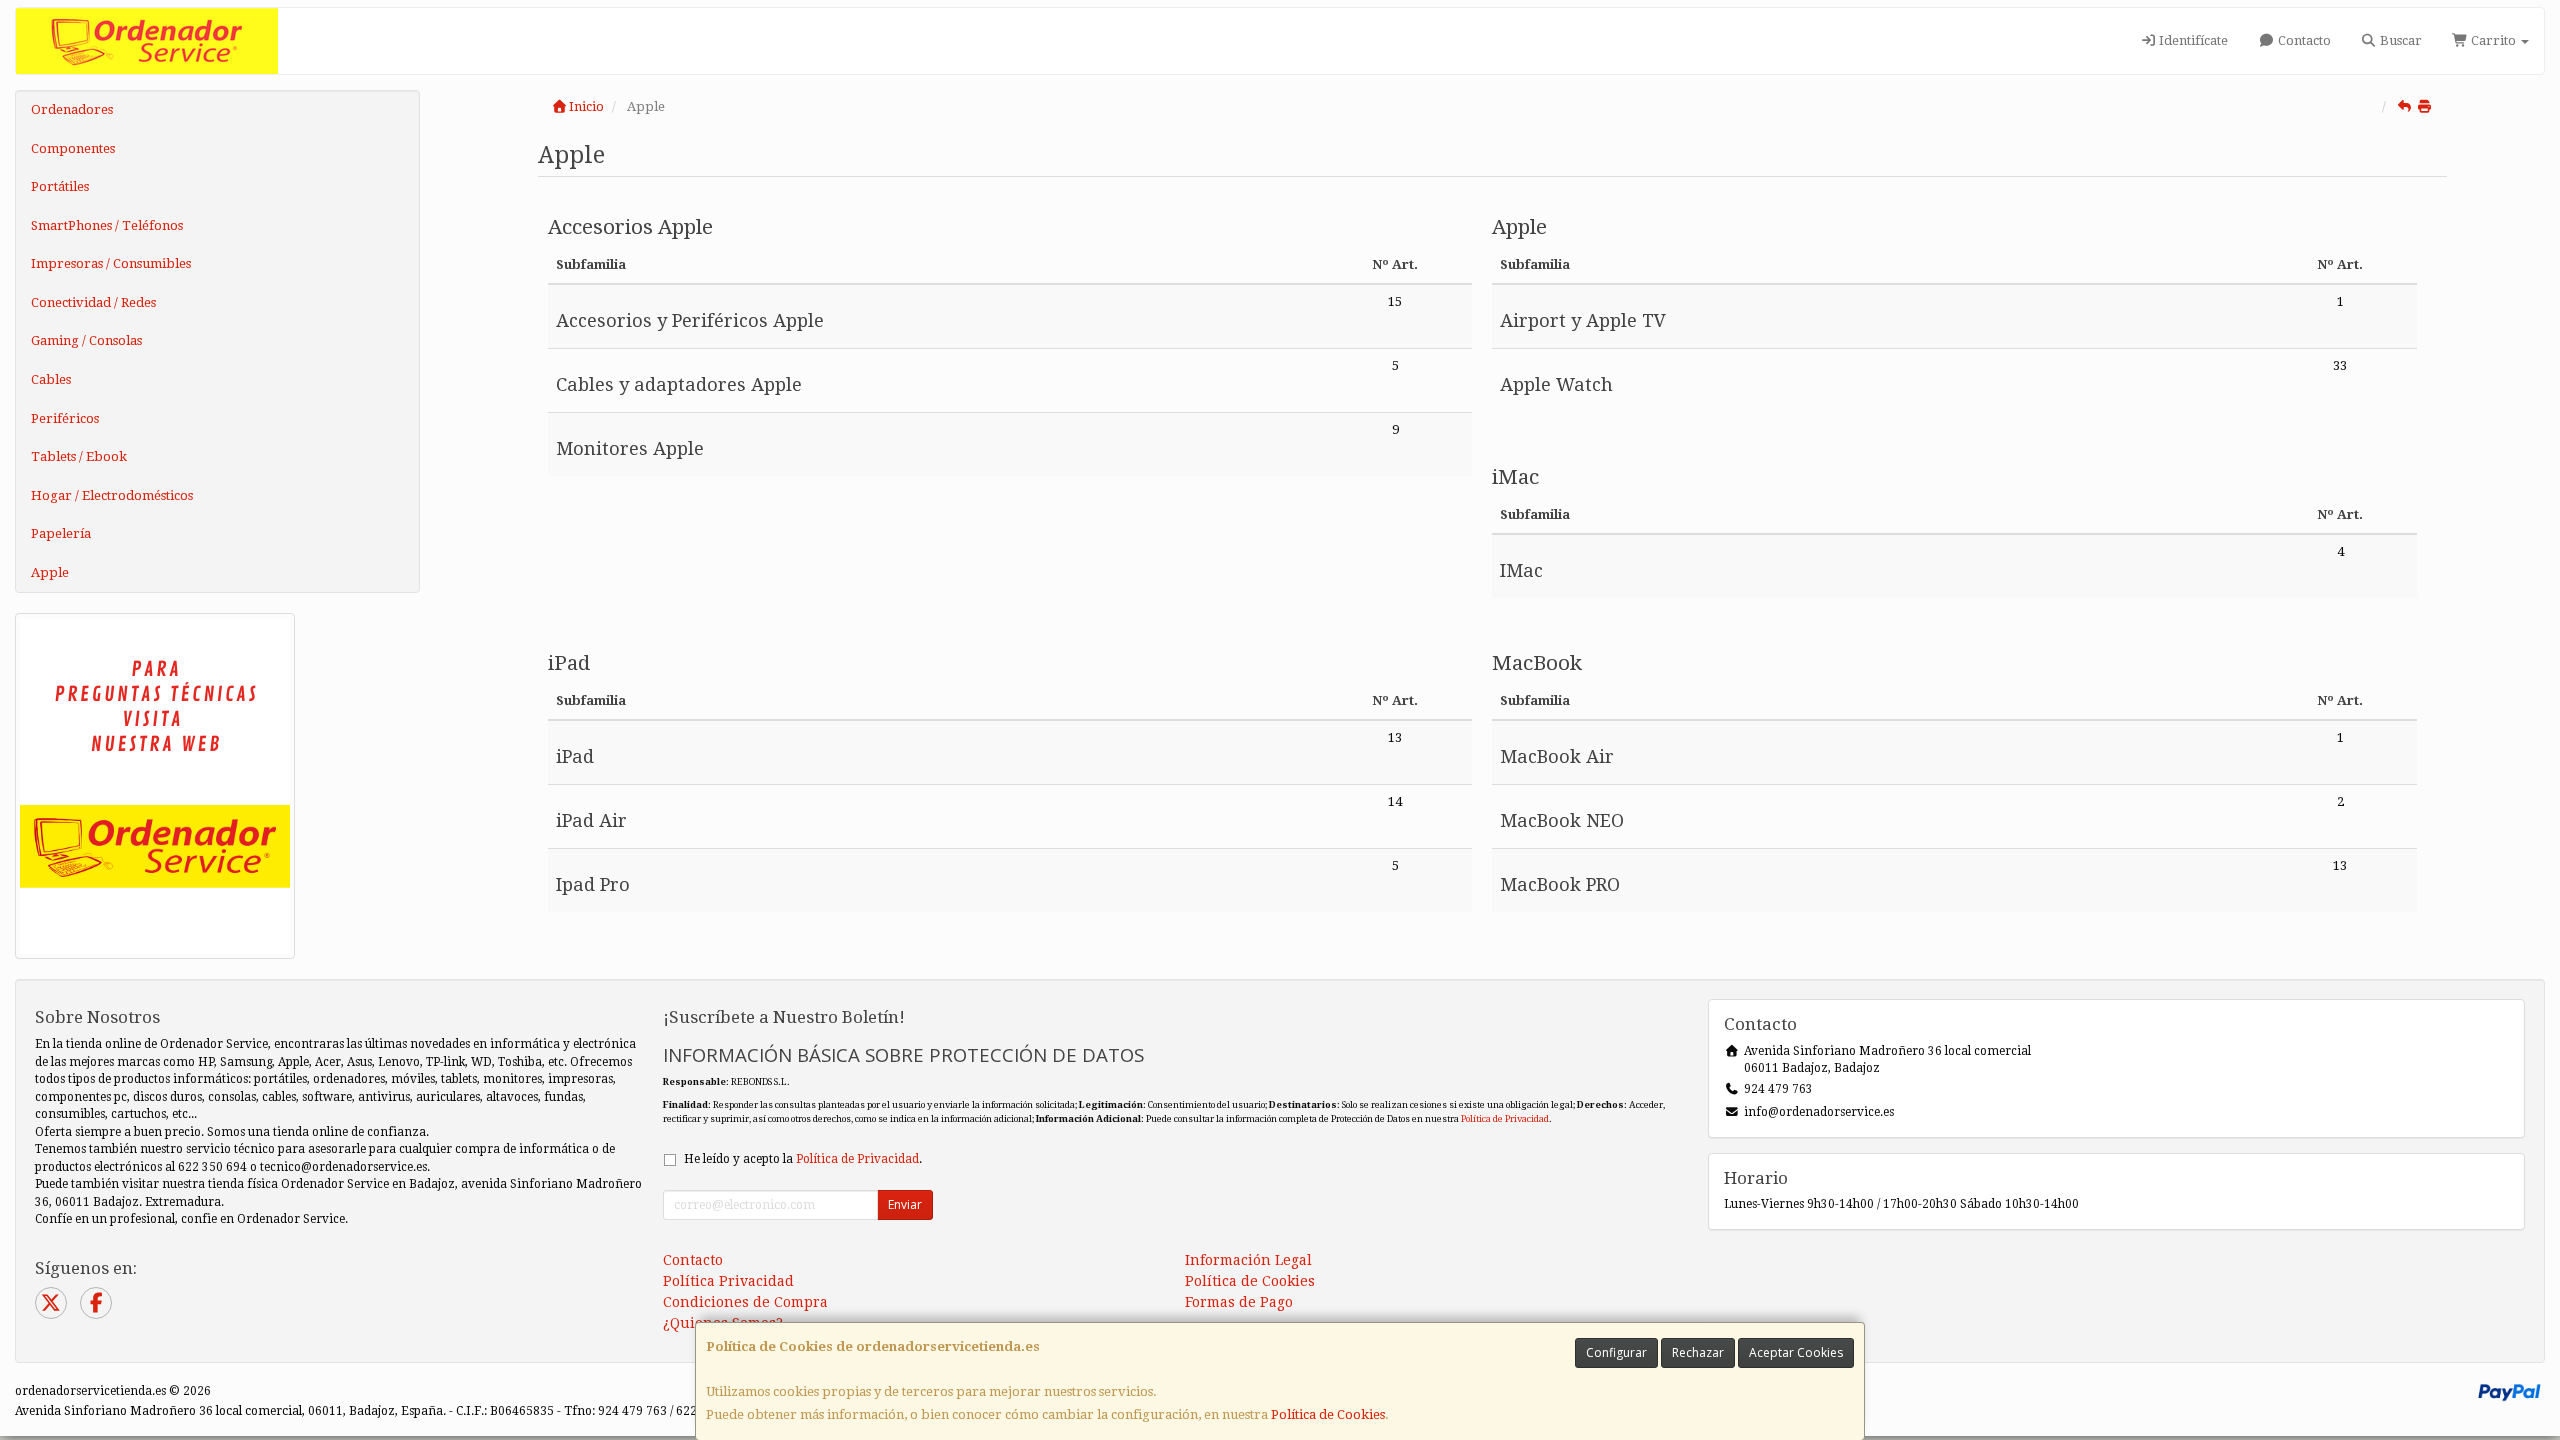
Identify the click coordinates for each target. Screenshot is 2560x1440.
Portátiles (60, 186)
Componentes (73, 148)
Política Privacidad (728, 1281)
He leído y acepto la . (803, 1159)
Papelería (61, 533)
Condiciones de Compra (745, 1302)
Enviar (905, 1204)
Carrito (2493, 40)
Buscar (2399, 40)
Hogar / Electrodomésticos (112, 495)
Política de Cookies (1328, 1414)
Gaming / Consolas (86, 340)
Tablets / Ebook (79, 456)
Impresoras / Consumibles (111, 263)
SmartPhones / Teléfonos (107, 225)
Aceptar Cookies (1796, 1352)
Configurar (1616, 1352)
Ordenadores (72, 109)
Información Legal (1248, 1260)
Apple (50, 572)
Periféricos (65, 418)
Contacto (2303, 40)
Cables (51, 379)
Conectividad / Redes (93, 302)
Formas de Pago (1239, 1302)
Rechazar (1698, 1352)
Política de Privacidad (1505, 1118)
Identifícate (2192, 40)
